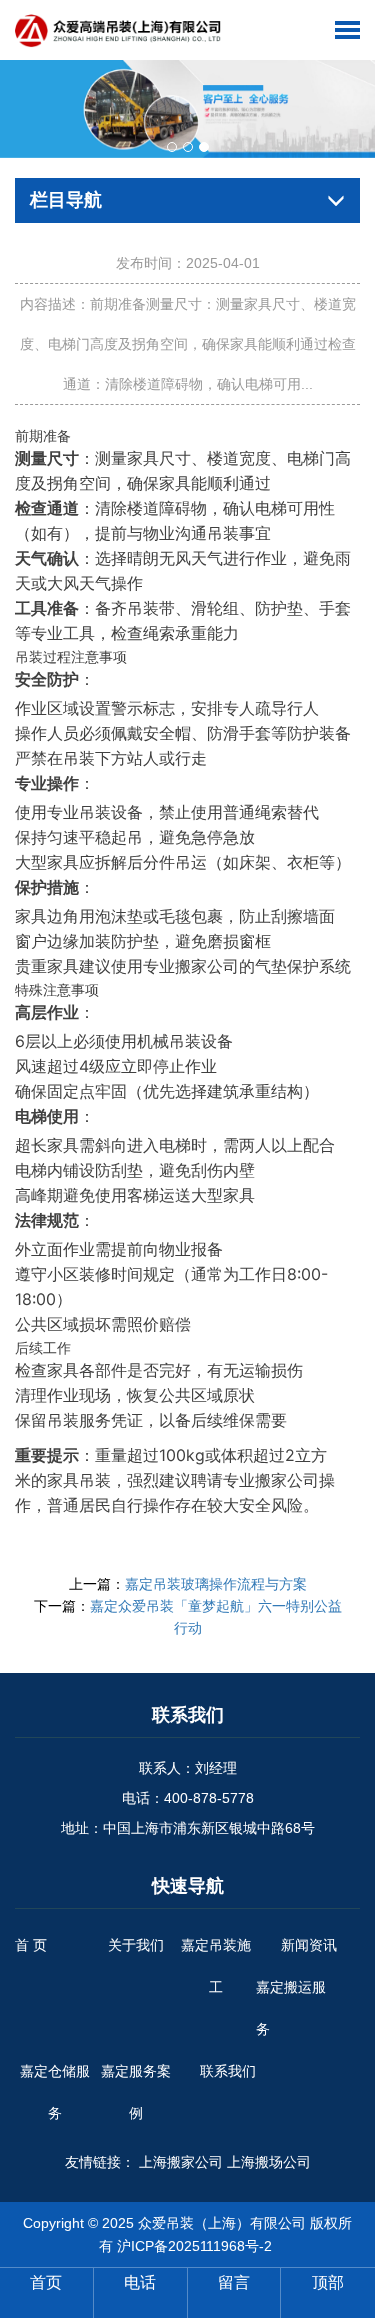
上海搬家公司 (181, 2162)
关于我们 (136, 1945)
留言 (234, 2282)
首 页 (31, 1945)
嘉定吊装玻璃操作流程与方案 (216, 1584)
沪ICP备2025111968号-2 (194, 2246)
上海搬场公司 (269, 2162)
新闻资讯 (309, 1945)
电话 (140, 2282)
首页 (46, 2282)
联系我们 (228, 2071)
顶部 (328, 2282)
